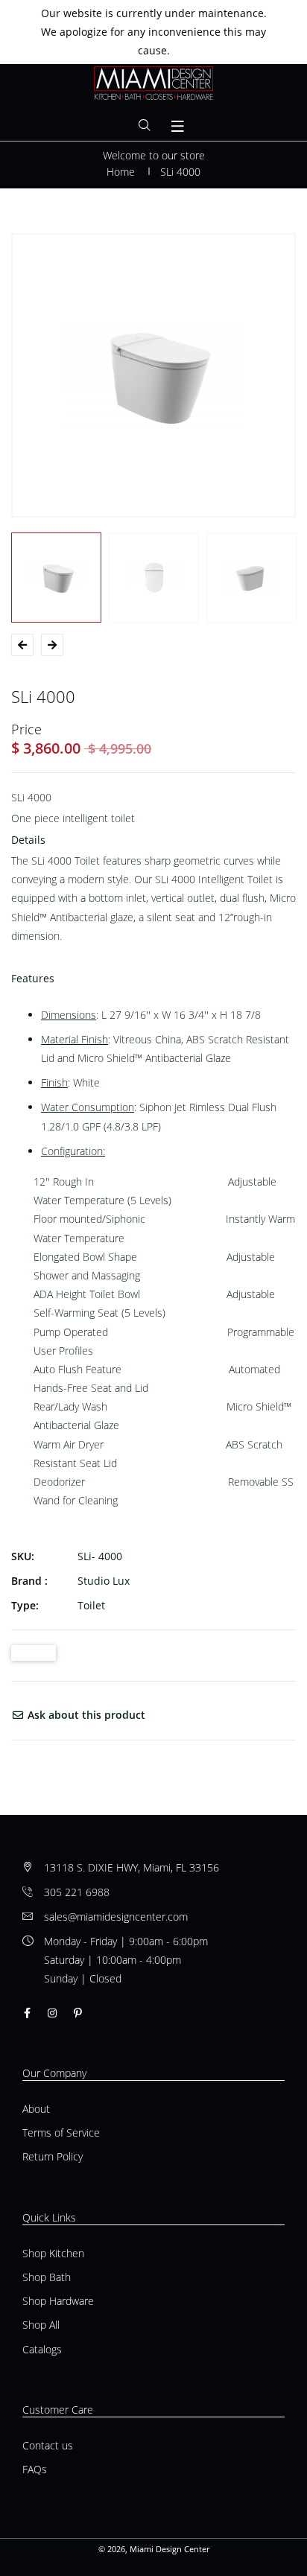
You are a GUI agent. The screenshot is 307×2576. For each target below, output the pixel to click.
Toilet (91, 1605)
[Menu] (178, 127)
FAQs (35, 2469)
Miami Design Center (170, 2549)
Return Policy (53, 2156)
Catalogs (42, 2349)
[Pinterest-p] (78, 2013)
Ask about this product (85, 1715)
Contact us (48, 2445)
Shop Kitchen (53, 2253)
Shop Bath (47, 2277)
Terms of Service (61, 2133)
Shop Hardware (58, 2301)
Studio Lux (104, 1581)
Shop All (41, 2325)
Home (121, 172)
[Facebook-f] (27, 2013)
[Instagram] (52, 2013)
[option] (153, 375)
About (36, 2109)
